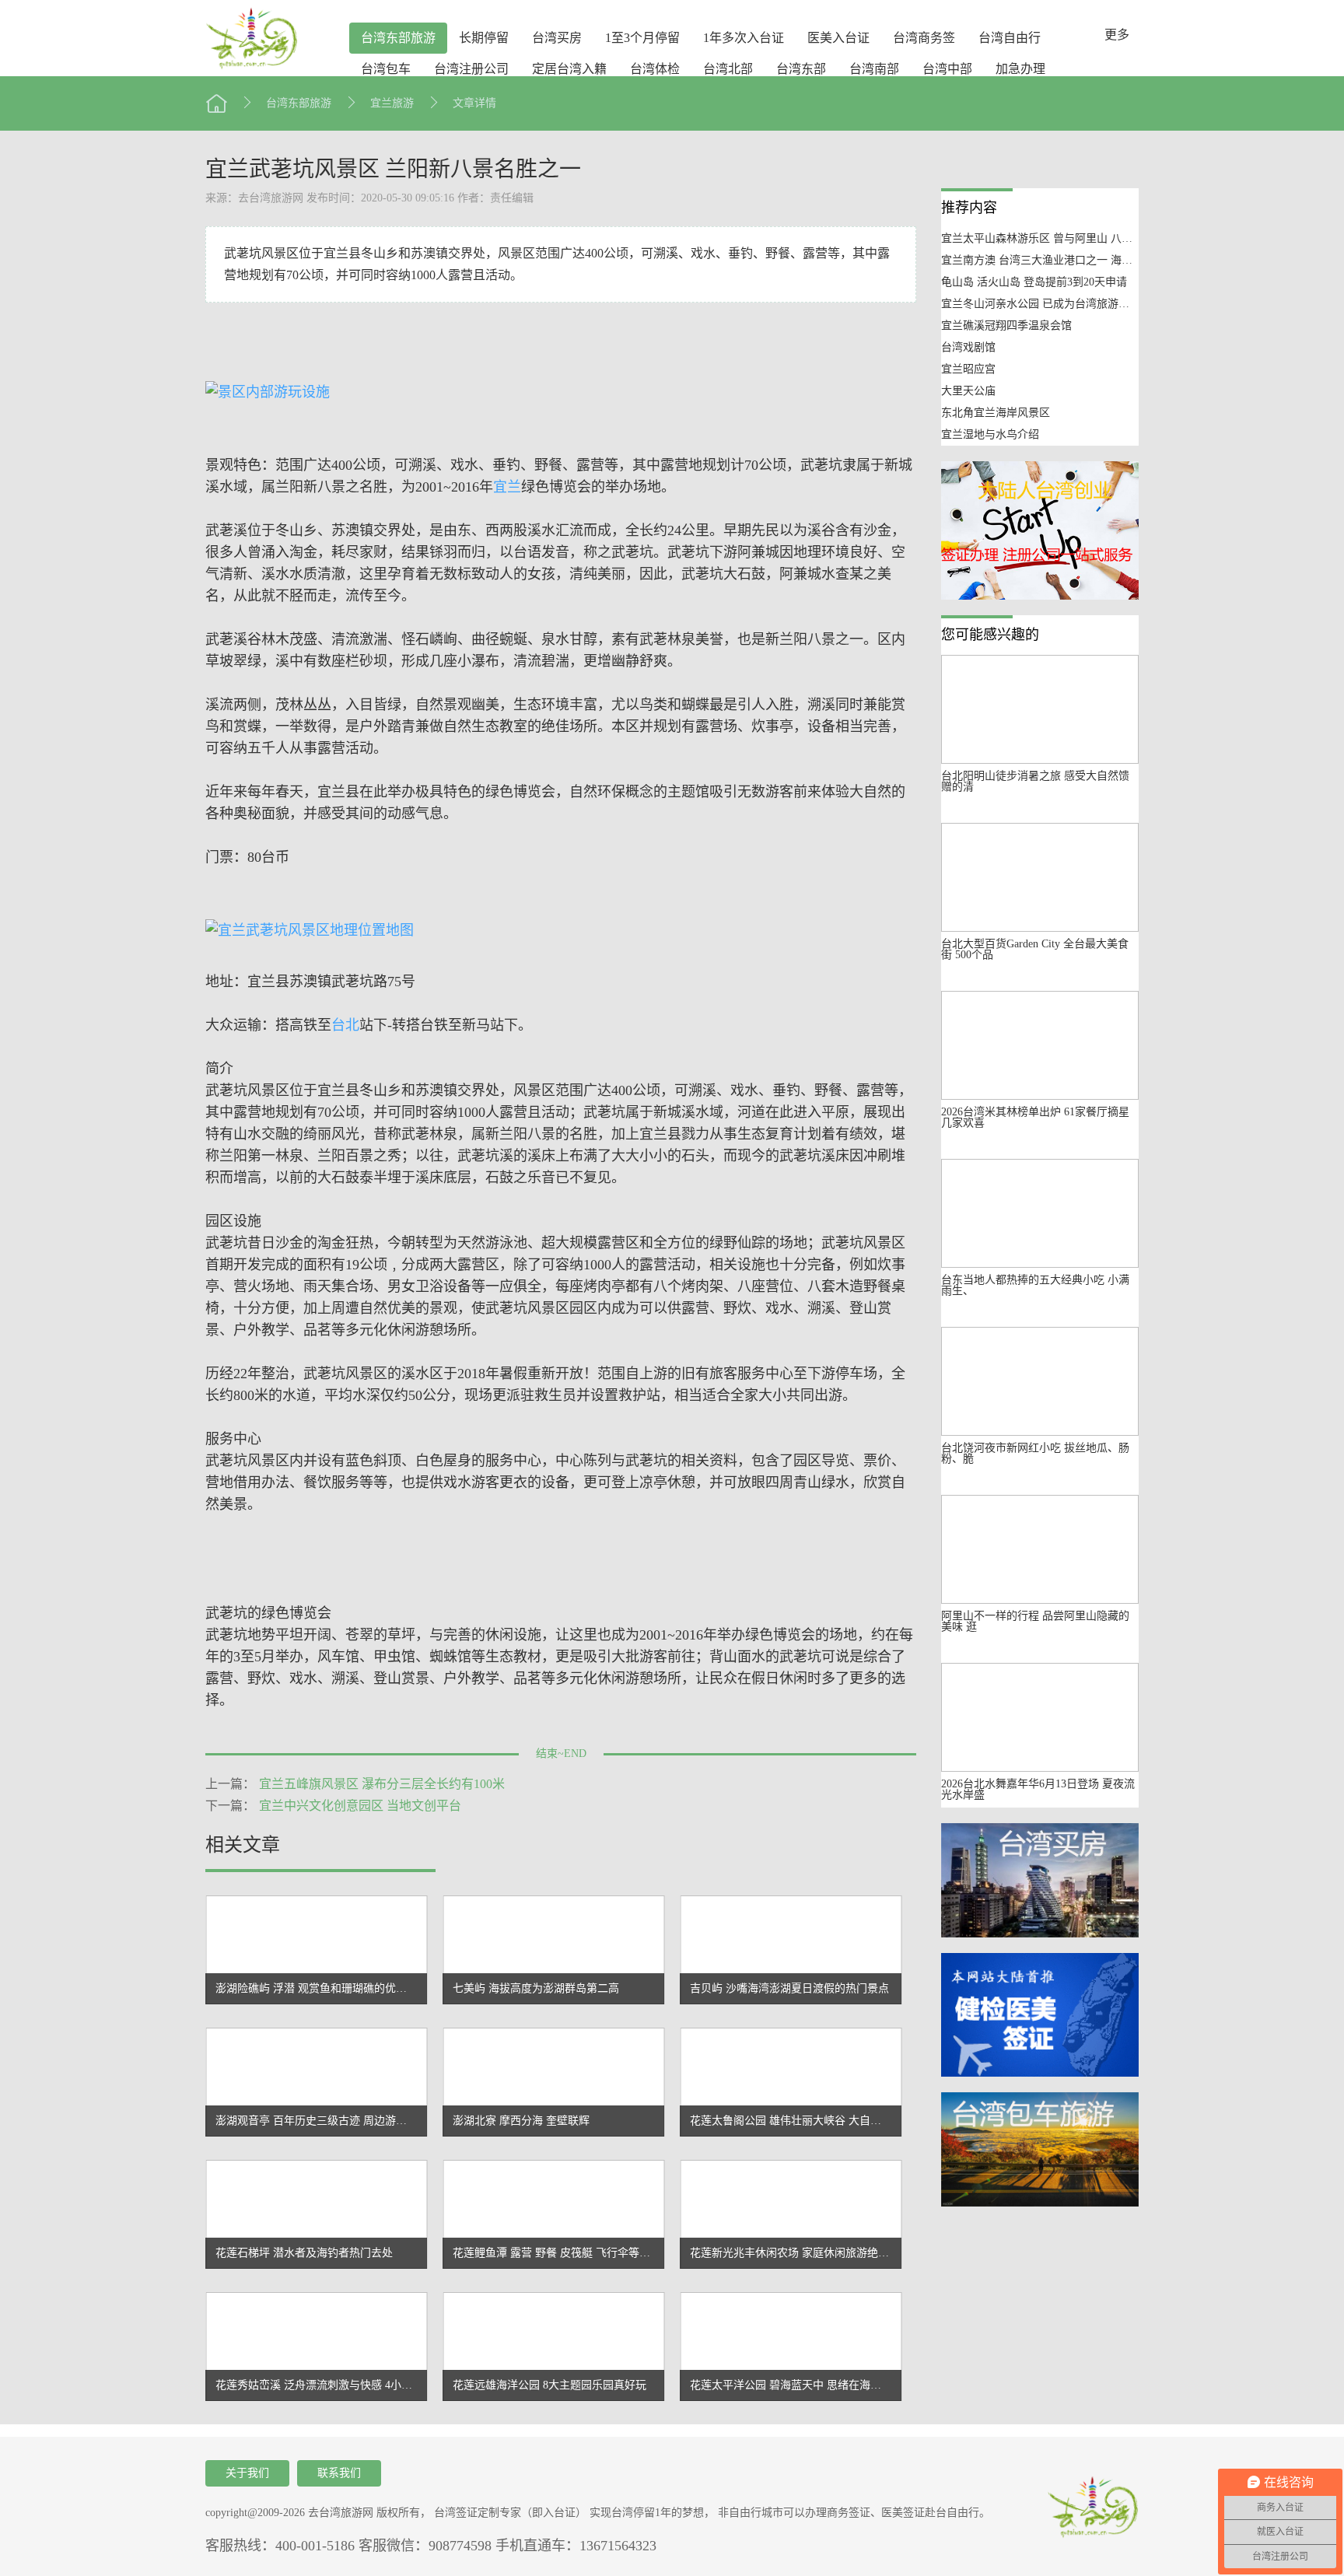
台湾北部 (728, 69)
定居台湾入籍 (569, 69)
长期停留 (484, 38)
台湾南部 (874, 69)
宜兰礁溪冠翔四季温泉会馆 (1006, 325)
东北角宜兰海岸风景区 (996, 413)
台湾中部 (947, 69)
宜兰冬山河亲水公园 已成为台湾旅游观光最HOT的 (1063, 304)
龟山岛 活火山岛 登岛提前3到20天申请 (1034, 282)
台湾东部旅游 (398, 38)
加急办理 (1020, 69)
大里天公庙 (968, 391)
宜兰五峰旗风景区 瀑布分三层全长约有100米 (382, 1784)
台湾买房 (557, 38)
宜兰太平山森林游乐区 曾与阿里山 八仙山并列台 (1059, 238)
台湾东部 (801, 69)
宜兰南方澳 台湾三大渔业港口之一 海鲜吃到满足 (1059, 260)
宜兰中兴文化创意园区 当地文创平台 (360, 1806)
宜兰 (507, 487)
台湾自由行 (1010, 38)
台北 (345, 1025)
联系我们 (339, 2473)
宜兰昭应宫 (968, 369)
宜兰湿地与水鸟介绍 (990, 434)
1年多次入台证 (744, 38)
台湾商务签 (924, 38)
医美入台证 (838, 38)
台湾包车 (386, 69)
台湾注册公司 (471, 69)
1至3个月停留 (642, 38)
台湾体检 (655, 69)
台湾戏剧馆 (968, 347)
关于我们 (247, 2473)
